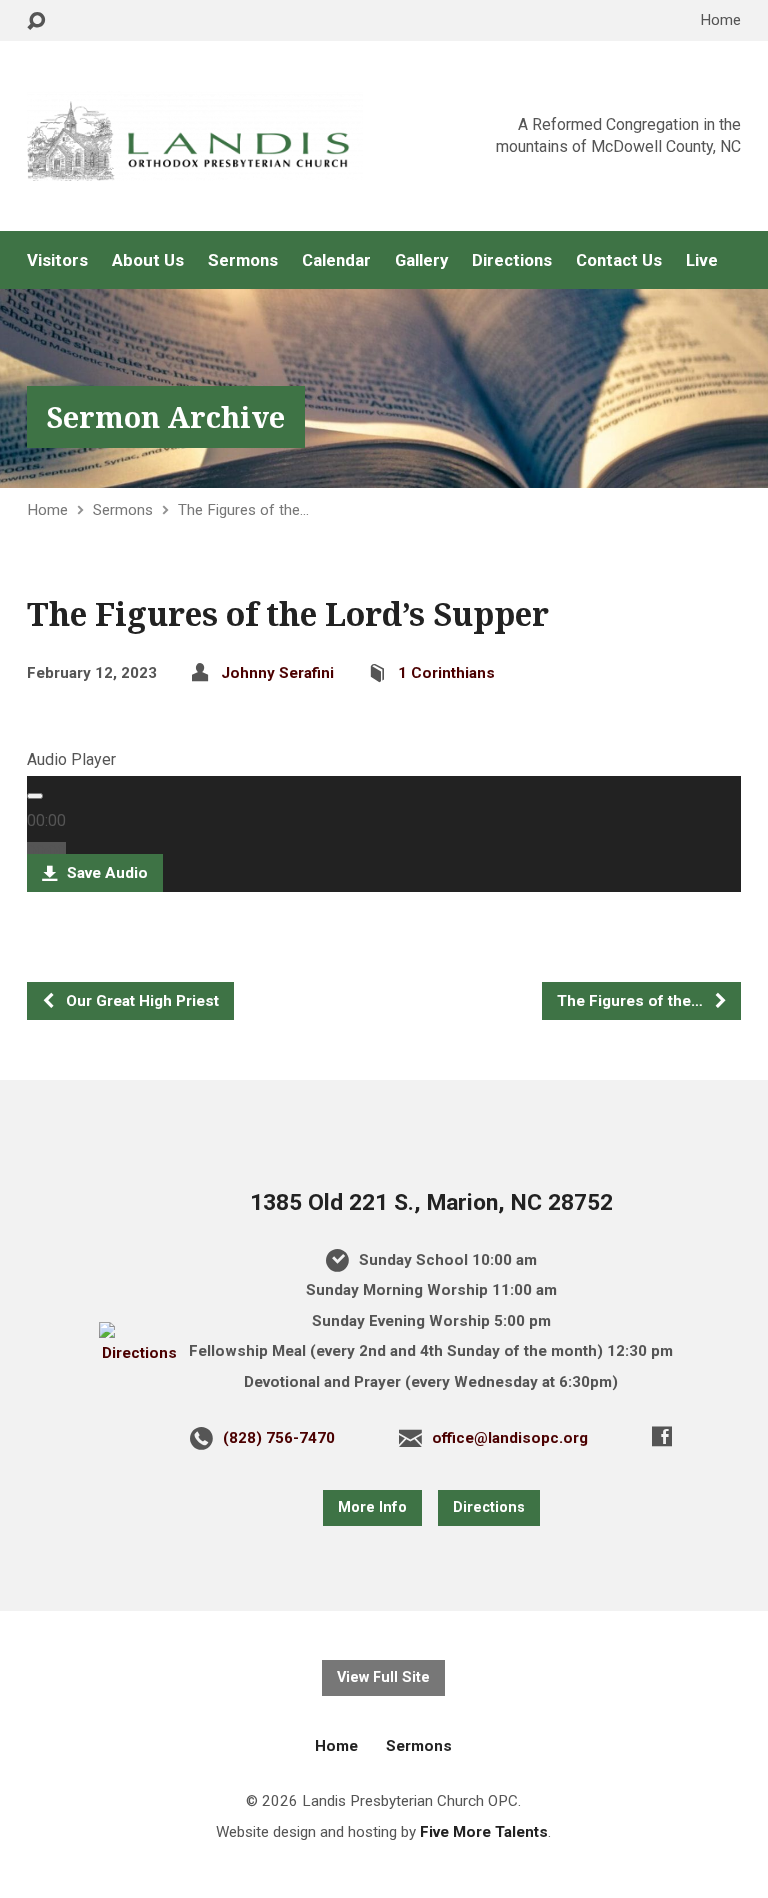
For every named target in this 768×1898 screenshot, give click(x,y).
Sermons (243, 260)
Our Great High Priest (140, 1001)
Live (702, 260)
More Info (372, 1507)
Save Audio (105, 873)
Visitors (57, 260)
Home (720, 20)
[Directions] (140, 1353)
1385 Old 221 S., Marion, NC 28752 (431, 1202)
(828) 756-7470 (279, 1438)
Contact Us (619, 260)
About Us (148, 260)
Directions (512, 260)
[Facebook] (662, 1436)
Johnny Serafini (277, 673)
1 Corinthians (446, 673)
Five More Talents (484, 1832)
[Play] (35, 796)
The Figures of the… (243, 510)
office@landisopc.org (510, 1438)
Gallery (421, 260)
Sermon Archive (166, 416)
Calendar (336, 260)
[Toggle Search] (36, 21)
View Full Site (383, 1677)
